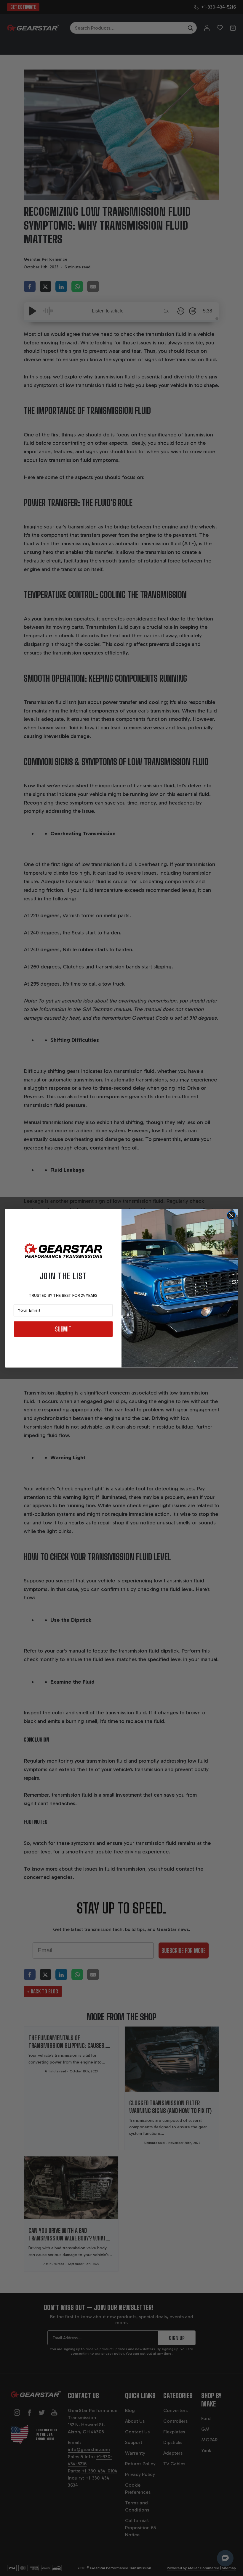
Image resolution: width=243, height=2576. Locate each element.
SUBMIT (63, 1329)
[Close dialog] (231, 1215)
